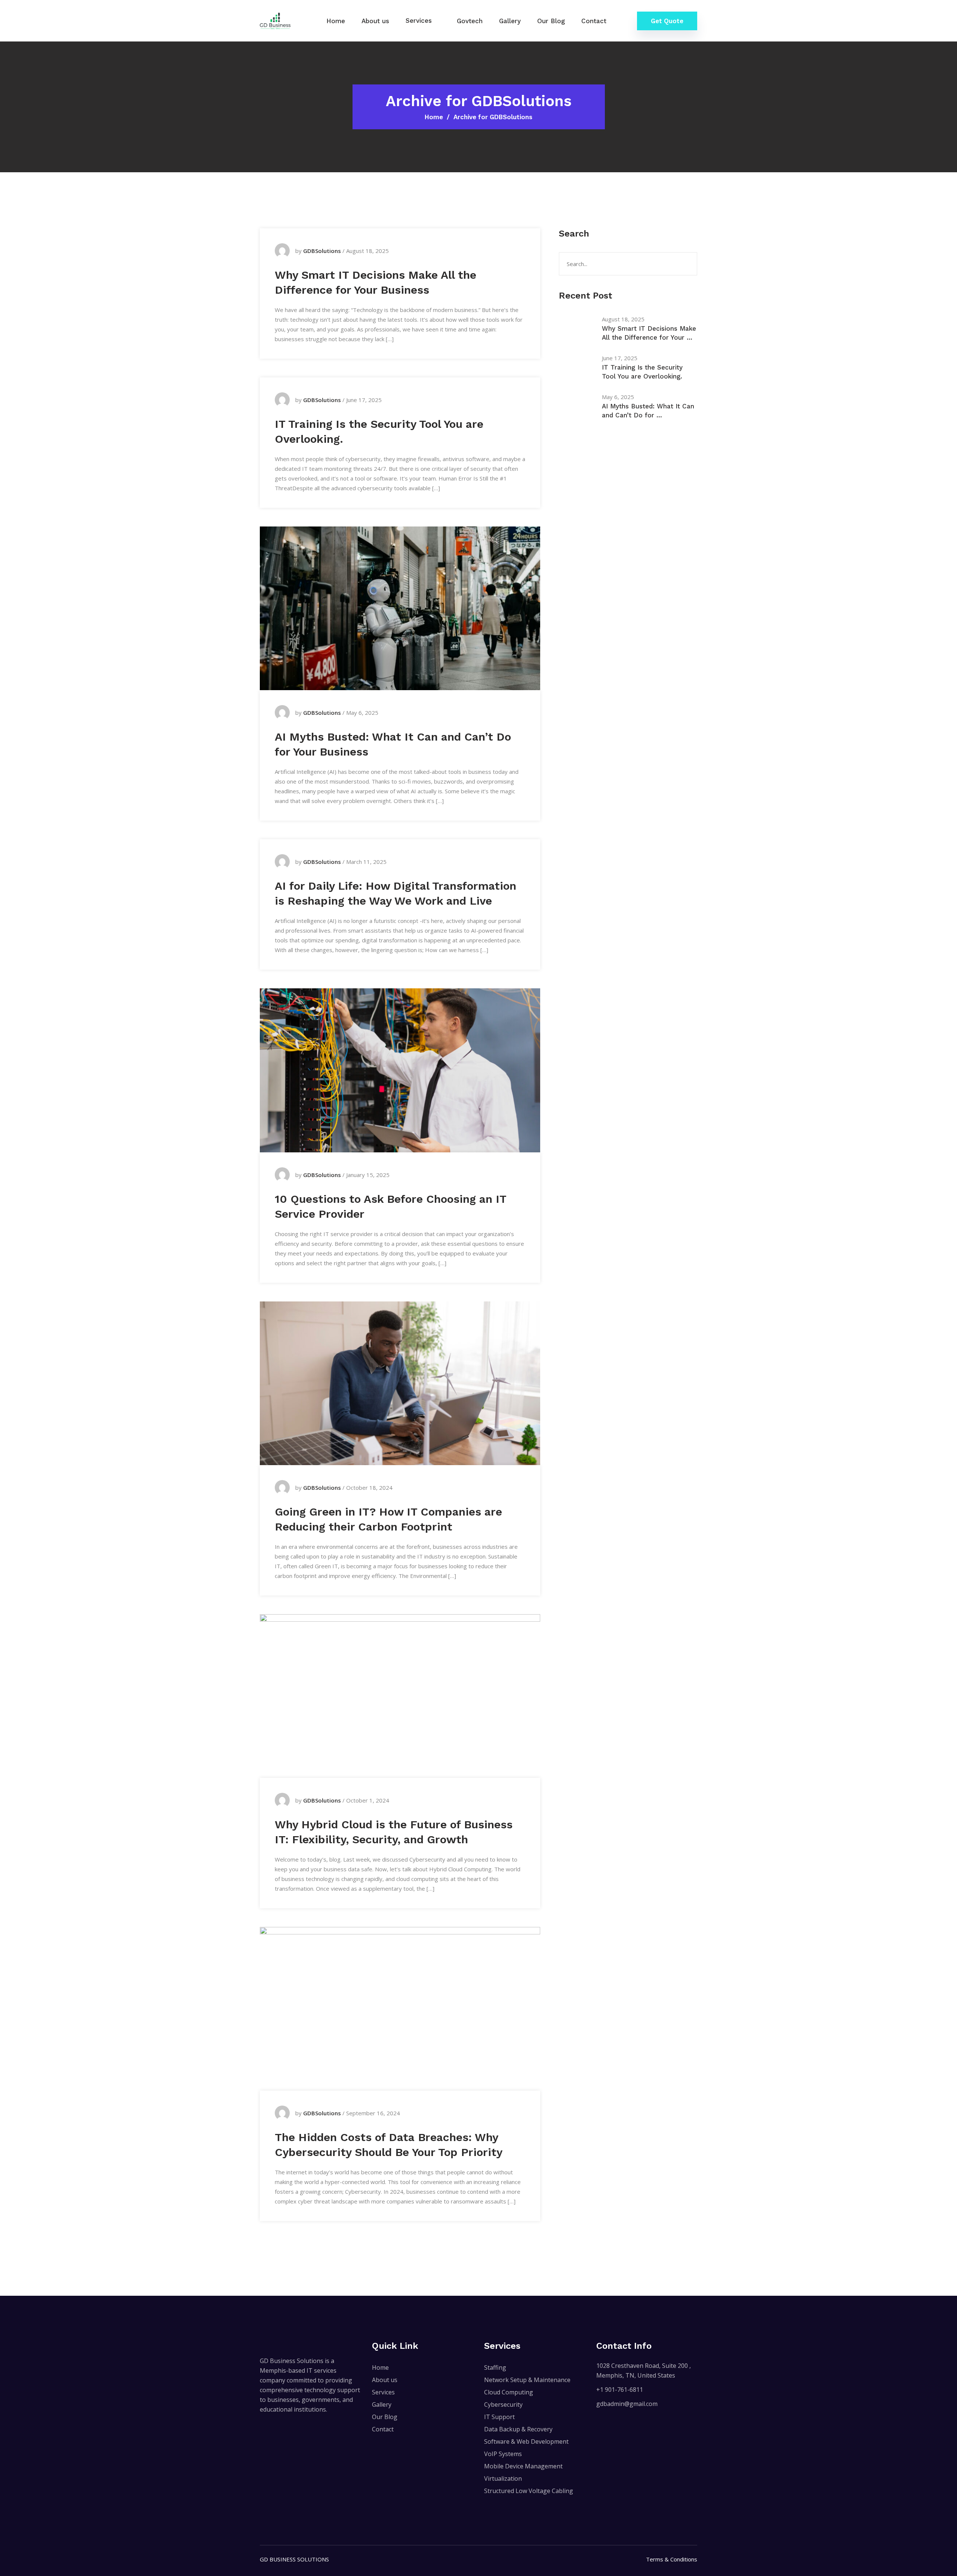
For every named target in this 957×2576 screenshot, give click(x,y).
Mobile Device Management (523, 2466)
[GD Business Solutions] (275, 20)
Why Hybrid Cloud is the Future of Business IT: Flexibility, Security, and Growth (394, 1832)
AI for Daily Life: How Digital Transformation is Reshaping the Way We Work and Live (396, 893)
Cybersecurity (503, 2404)
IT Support (499, 2417)
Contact (594, 21)
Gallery (510, 21)
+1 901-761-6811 (620, 2390)
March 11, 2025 (366, 862)
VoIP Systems (503, 2454)
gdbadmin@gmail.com (627, 2404)
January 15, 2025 (368, 1175)
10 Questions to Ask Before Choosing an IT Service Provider (390, 1206)
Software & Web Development (526, 2441)
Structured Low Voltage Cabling (529, 2491)
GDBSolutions (322, 251)
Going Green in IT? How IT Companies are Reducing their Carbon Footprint (388, 1519)
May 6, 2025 (362, 713)
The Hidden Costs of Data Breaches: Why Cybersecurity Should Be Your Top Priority (389, 2145)
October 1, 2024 (368, 1800)
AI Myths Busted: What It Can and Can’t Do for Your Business (393, 744)
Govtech (470, 21)
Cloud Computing (509, 2392)
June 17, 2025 (364, 400)
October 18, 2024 (369, 1488)
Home (336, 21)
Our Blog (551, 21)
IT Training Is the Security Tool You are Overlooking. (379, 431)
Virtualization (503, 2478)
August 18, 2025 (367, 251)
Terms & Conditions (672, 2559)
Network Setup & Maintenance (527, 2380)
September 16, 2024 (373, 2113)
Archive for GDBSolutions (493, 117)
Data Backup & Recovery (518, 2429)
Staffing (495, 2367)
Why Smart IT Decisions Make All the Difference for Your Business (376, 282)
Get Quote (667, 21)
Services (419, 21)
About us (375, 21)
